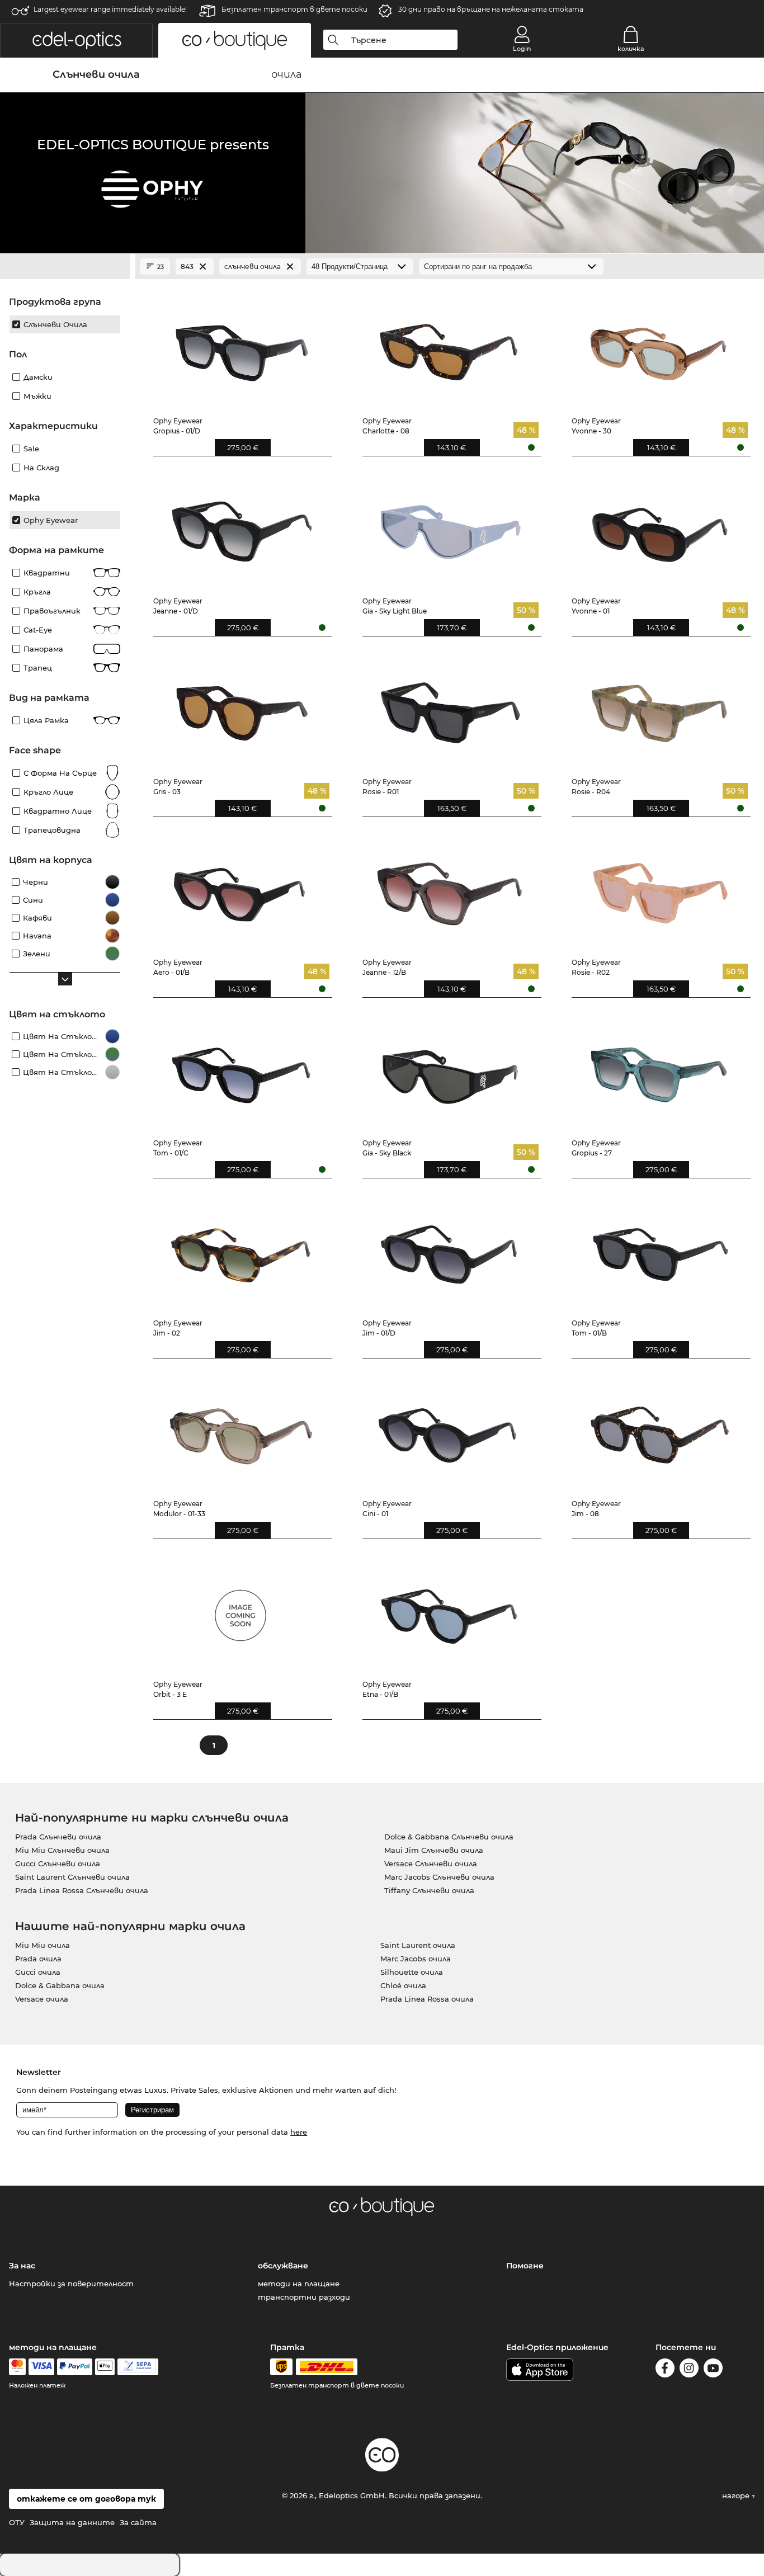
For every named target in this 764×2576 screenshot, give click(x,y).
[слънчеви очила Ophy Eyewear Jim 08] (659, 1429)
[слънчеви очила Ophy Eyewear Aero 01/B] (241, 888)
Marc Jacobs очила (416, 1959)
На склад (41, 468)
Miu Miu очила (43, 1945)
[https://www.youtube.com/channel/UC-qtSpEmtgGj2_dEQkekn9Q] (713, 2370)
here (299, 2132)
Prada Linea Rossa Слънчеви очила (82, 1890)
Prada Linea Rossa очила (427, 1999)
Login (522, 49)
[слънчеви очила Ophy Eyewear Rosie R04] (659, 707)
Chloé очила (403, 1985)
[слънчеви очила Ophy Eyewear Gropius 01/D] (241, 346)
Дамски (38, 377)
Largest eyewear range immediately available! (110, 9)
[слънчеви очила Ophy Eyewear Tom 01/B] (659, 1249)
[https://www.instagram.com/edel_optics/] (689, 2370)
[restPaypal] (75, 2367)
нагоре (737, 2495)
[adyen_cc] (17, 2367)
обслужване (283, 2266)
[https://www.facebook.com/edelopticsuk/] (665, 2370)
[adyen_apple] (105, 2367)
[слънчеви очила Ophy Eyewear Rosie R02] (659, 888)
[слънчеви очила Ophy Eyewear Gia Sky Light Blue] (450, 527)
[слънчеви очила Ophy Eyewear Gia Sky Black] (450, 1068)
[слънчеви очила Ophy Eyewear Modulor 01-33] (241, 1429)
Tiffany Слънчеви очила (429, 1890)
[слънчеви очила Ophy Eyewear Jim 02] (241, 1249)
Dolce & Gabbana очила (60, 1985)
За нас (22, 2266)
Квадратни (47, 573)
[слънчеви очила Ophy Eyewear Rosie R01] (450, 707)
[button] (76, 40)
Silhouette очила (412, 1972)
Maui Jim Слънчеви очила (434, 1850)
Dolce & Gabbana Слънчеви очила (449, 1837)
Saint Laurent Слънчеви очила (72, 1877)
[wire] (138, 2367)
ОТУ (17, 2522)
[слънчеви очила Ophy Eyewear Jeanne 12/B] (450, 888)
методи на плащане (299, 2284)
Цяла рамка (46, 720)
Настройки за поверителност (71, 2284)
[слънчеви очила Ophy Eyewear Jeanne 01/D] (241, 527)
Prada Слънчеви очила (58, 1837)
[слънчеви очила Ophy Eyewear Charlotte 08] (450, 346)
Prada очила (38, 1959)
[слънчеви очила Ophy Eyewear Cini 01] (450, 1429)
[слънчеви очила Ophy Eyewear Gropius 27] (659, 1068)
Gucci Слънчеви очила (58, 1863)
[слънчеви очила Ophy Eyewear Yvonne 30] (659, 346)
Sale (31, 449)
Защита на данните (72, 2522)
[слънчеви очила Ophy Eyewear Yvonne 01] (659, 527)
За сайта (138, 2522)
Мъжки (37, 396)
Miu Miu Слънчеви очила (62, 1850)
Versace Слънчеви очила (431, 1863)
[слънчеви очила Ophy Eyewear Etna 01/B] (450, 1610)
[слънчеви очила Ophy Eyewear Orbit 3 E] (241, 1610)
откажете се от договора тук (86, 2499)
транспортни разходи (304, 2297)
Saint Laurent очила (418, 1945)
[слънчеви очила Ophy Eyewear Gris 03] (241, 707)
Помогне (525, 2266)
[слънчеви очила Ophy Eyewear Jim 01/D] (450, 1249)
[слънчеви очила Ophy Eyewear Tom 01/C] (241, 1068)
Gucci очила (38, 1972)
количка (631, 49)
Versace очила (42, 1999)
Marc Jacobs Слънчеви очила (439, 1877)
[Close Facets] (65, 267)
